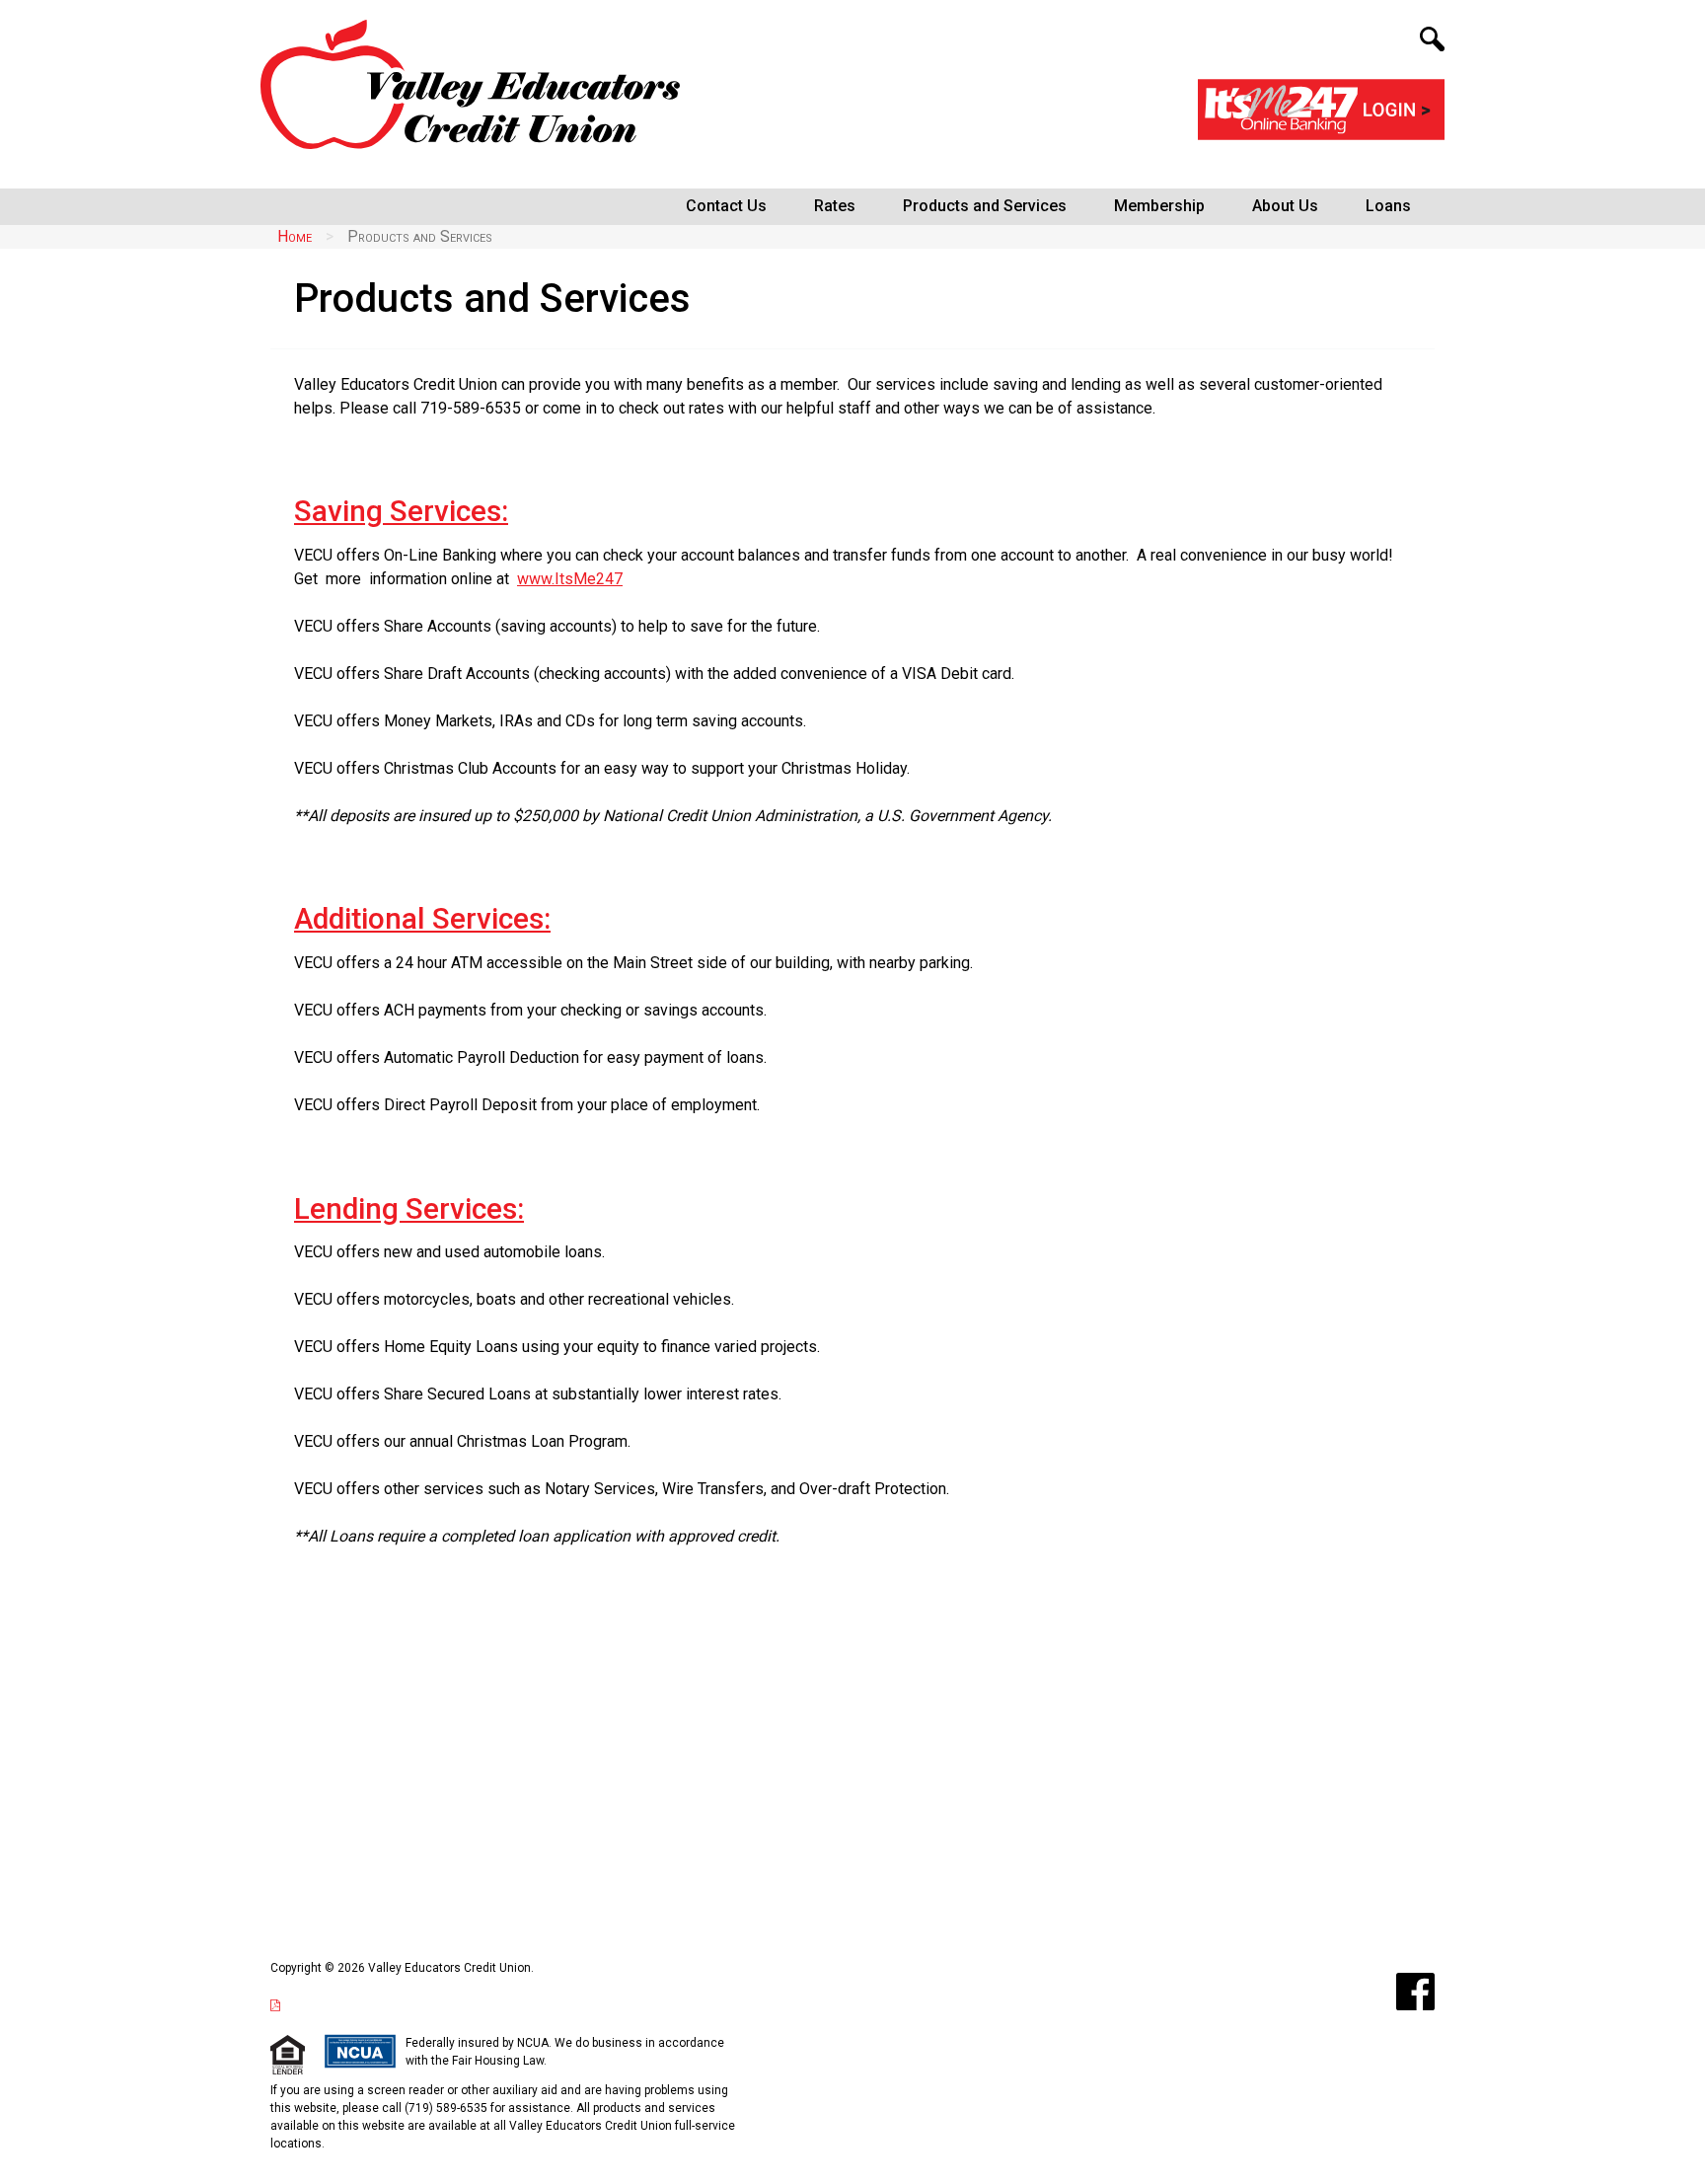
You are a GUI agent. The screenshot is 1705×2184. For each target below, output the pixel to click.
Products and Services (985, 206)
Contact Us (726, 206)
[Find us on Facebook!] (1415, 1992)
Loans (1388, 206)
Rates (835, 206)
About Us (1285, 206)
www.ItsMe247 (570, 579)
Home (295, 236)
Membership (1159, 206)
